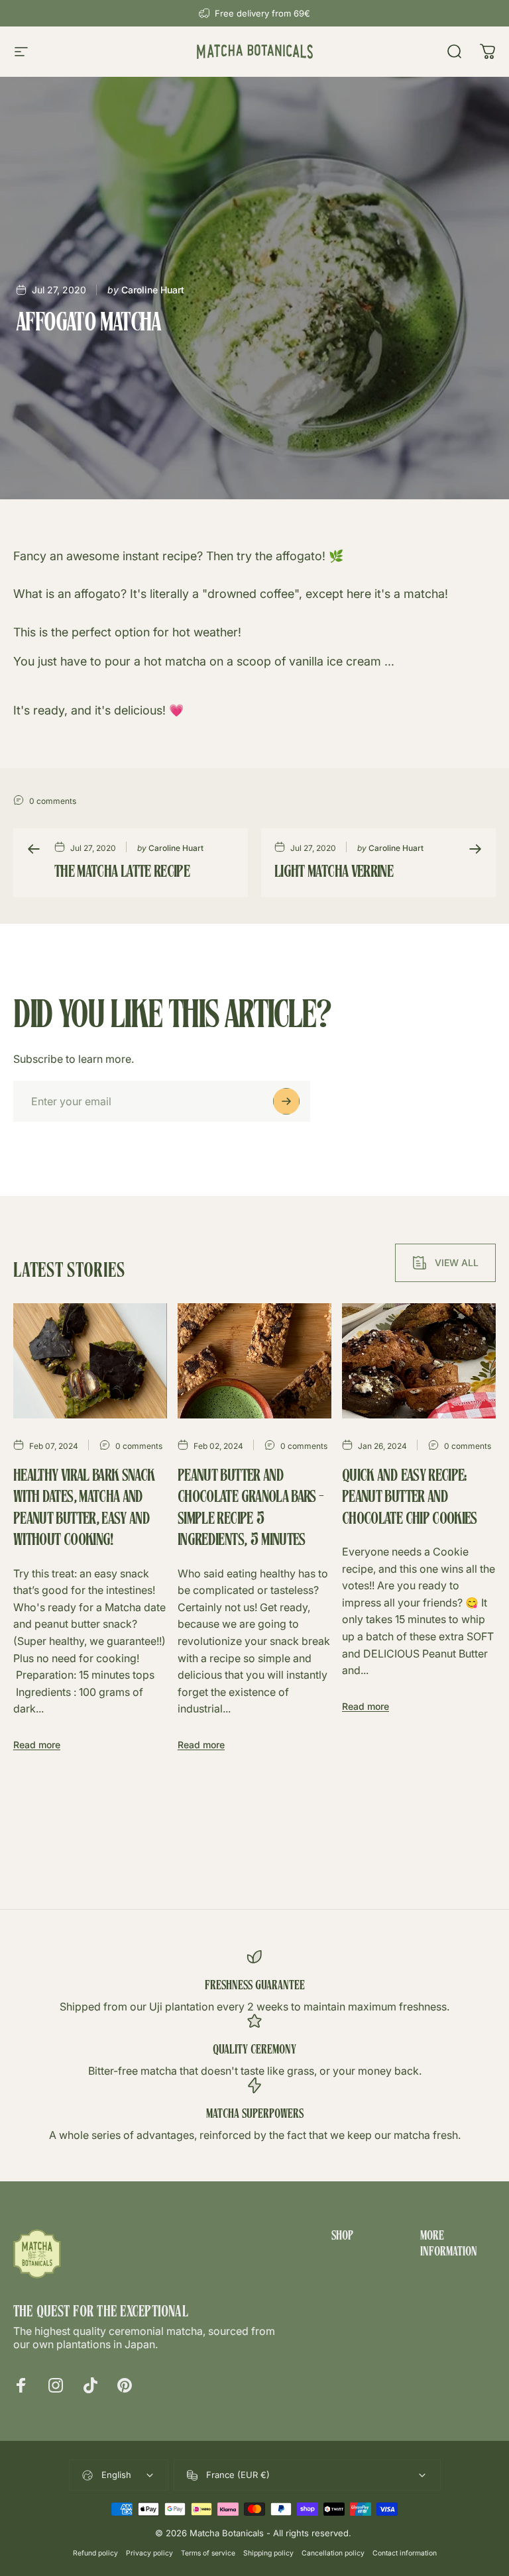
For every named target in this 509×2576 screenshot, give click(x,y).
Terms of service (208, 2553)
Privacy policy (149, 2553)
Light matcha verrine (334, 873)
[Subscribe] (286, 1101)
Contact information (405, 2553)
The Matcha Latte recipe (122, 873)
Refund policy (95, 2553)
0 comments (53, 801)
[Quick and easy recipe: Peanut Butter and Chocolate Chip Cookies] (419, 1361)
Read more (37, 1745)
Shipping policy (268, 2553)
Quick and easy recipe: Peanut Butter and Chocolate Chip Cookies (410, 1498)
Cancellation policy (333, 2553)
